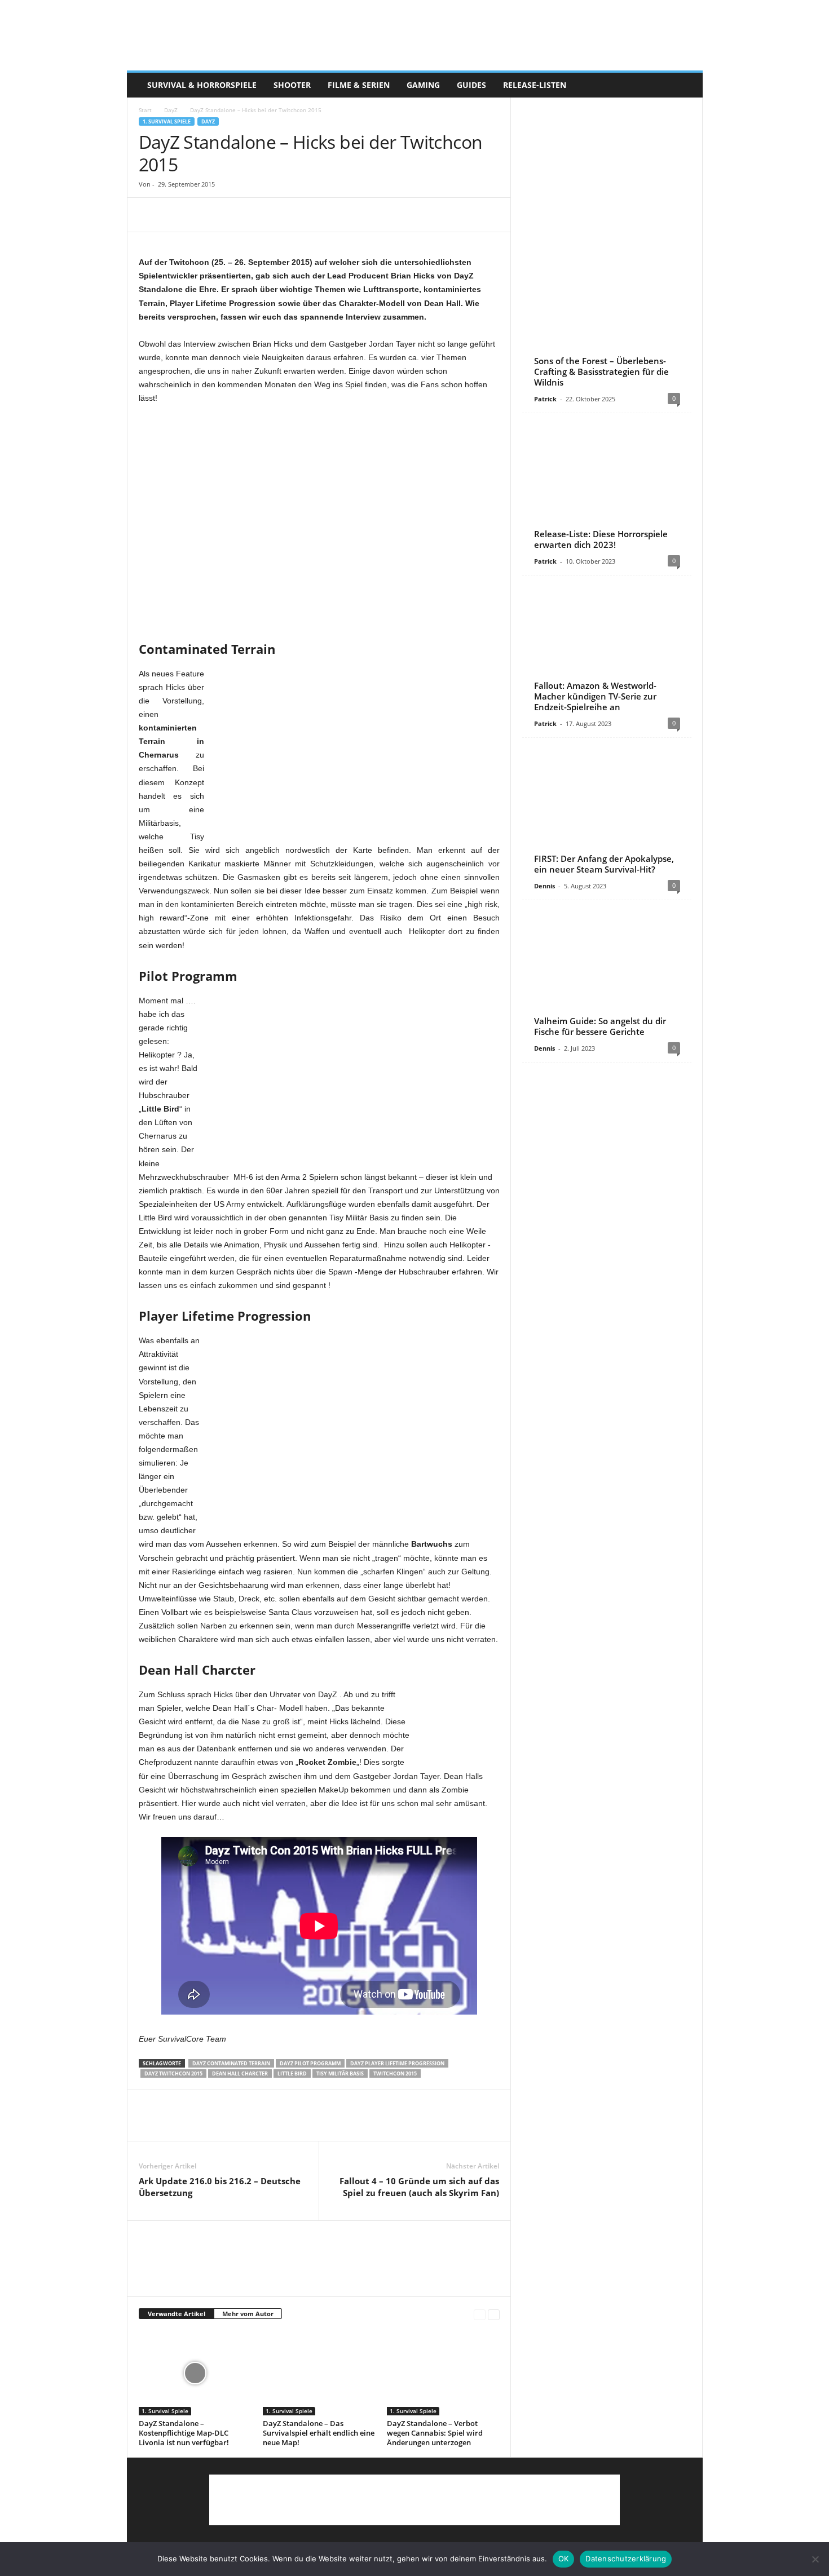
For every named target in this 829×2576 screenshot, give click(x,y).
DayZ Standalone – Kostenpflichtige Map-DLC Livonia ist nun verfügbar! (184, 2433)
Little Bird (292, 2073)
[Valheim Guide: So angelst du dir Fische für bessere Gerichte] (607, 973)
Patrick (545, 399)
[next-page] (494, 2314)
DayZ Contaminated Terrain (231, 2063)
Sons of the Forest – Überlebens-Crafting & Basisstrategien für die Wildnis (601, 371)
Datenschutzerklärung (626, 2559)
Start (145, 110)
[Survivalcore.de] (415, 36)
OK (564, 2559)
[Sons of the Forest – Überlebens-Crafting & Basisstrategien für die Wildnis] (607, 324)
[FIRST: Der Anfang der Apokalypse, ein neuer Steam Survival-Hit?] (607, 811)
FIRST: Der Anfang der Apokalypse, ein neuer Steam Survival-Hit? (604, 864)
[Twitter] (176, 215)
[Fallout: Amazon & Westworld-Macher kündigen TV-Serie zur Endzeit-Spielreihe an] (607, 648)
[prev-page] (480, 2314)
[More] (254, 215)
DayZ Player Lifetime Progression (397, 2063)
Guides (471, 85)
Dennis (544, 886)
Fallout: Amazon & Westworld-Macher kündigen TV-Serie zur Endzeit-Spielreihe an (595, 696)
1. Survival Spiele (167, 121)
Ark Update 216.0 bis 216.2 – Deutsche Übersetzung (220, 2187)
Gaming (423, 85)
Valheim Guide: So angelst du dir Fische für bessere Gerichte (600, 1026)
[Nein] (815, 2559)
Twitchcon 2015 (395, 2073)
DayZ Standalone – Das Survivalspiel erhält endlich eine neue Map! (319, 2433)
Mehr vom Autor (248, 2314)
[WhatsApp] (228, 215)
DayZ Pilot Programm (310, 2063)
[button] (686, 85)
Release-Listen (535, 85)
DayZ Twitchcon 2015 (173, 2073)
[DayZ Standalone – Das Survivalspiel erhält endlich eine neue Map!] (319, 2373)
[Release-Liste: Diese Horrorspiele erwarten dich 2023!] (607, 486)
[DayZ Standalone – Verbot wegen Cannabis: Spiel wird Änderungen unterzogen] (443, 2373)
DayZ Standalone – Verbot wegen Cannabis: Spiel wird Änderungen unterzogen (435, 2433)
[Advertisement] (319, 435)
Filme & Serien (359, 85)
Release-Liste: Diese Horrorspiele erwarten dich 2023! (601, 539)
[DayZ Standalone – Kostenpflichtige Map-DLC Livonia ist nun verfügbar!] (195, 2373)
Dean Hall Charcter (240, 2073)
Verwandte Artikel (177, 2314)
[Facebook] (150, 215)
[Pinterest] (202, 215)
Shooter (292, 85)
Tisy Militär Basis (340, 2073)
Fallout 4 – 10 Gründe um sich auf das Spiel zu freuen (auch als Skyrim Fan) (419, 2187)
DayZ (171, 110)
